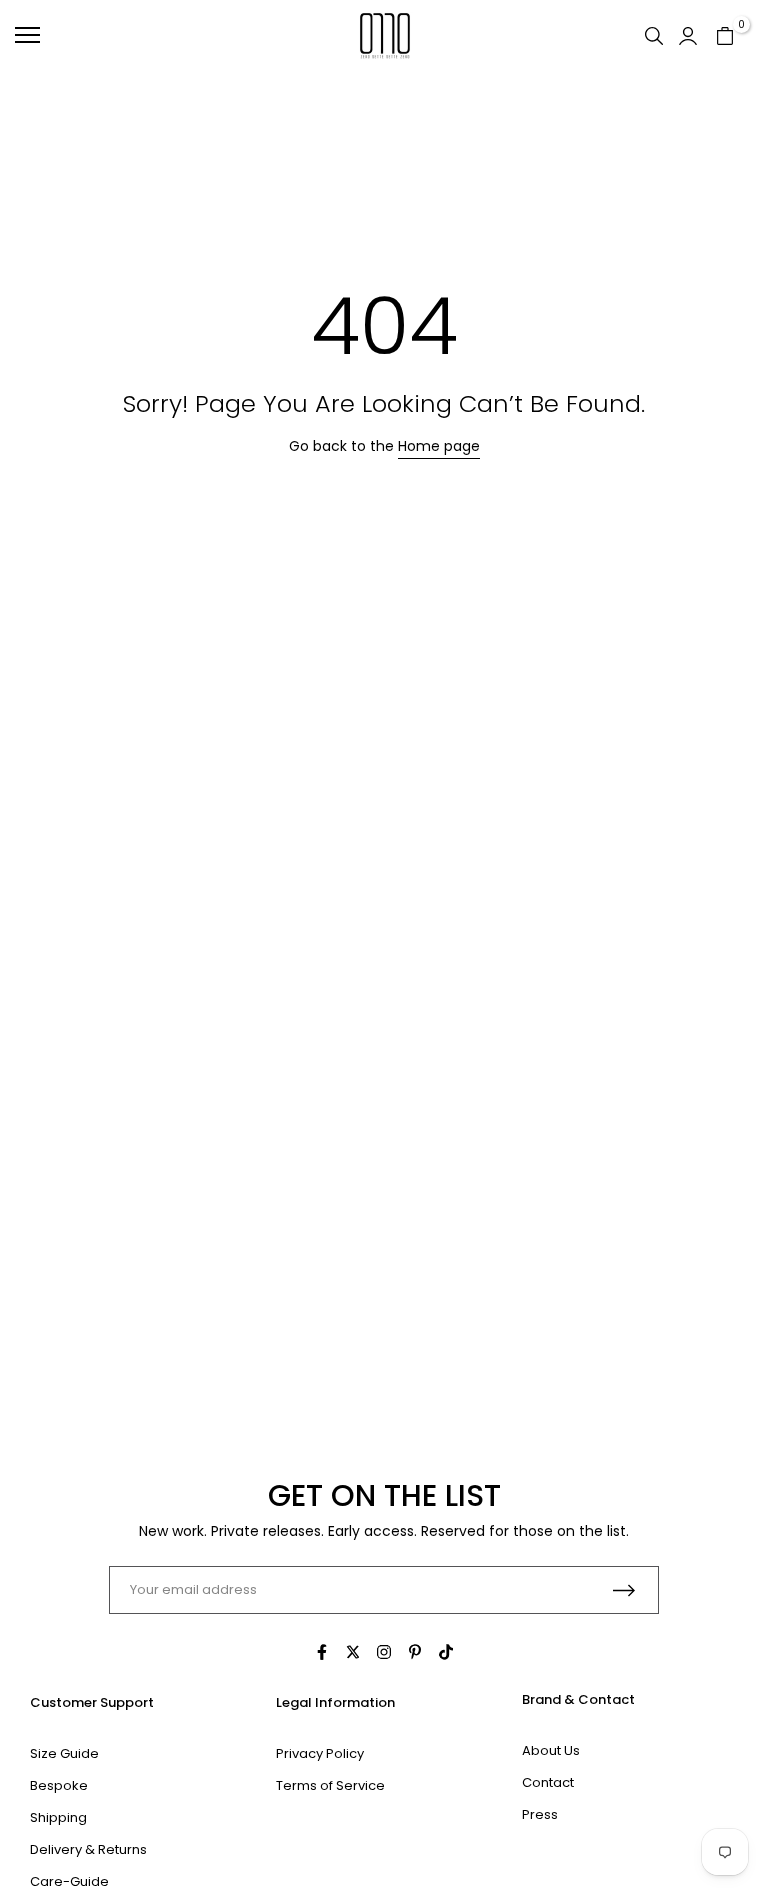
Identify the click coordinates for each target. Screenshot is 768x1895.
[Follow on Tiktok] (446, 1652)
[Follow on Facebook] (322, 1652)
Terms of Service (330, 1785)
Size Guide (64, 1753)
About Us (551, 1750)
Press (540, 1814)
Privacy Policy (320, 1753)
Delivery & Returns (88, 1849)
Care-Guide (69, 1881)
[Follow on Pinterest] (415, 1652)
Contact (548, 1782)
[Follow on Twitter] (353, 1652)
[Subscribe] (624, 1590)
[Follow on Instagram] (384, 1652)
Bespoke (59, 1785)
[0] (725, 35)
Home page (439, 446)
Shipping (58, 1817)
